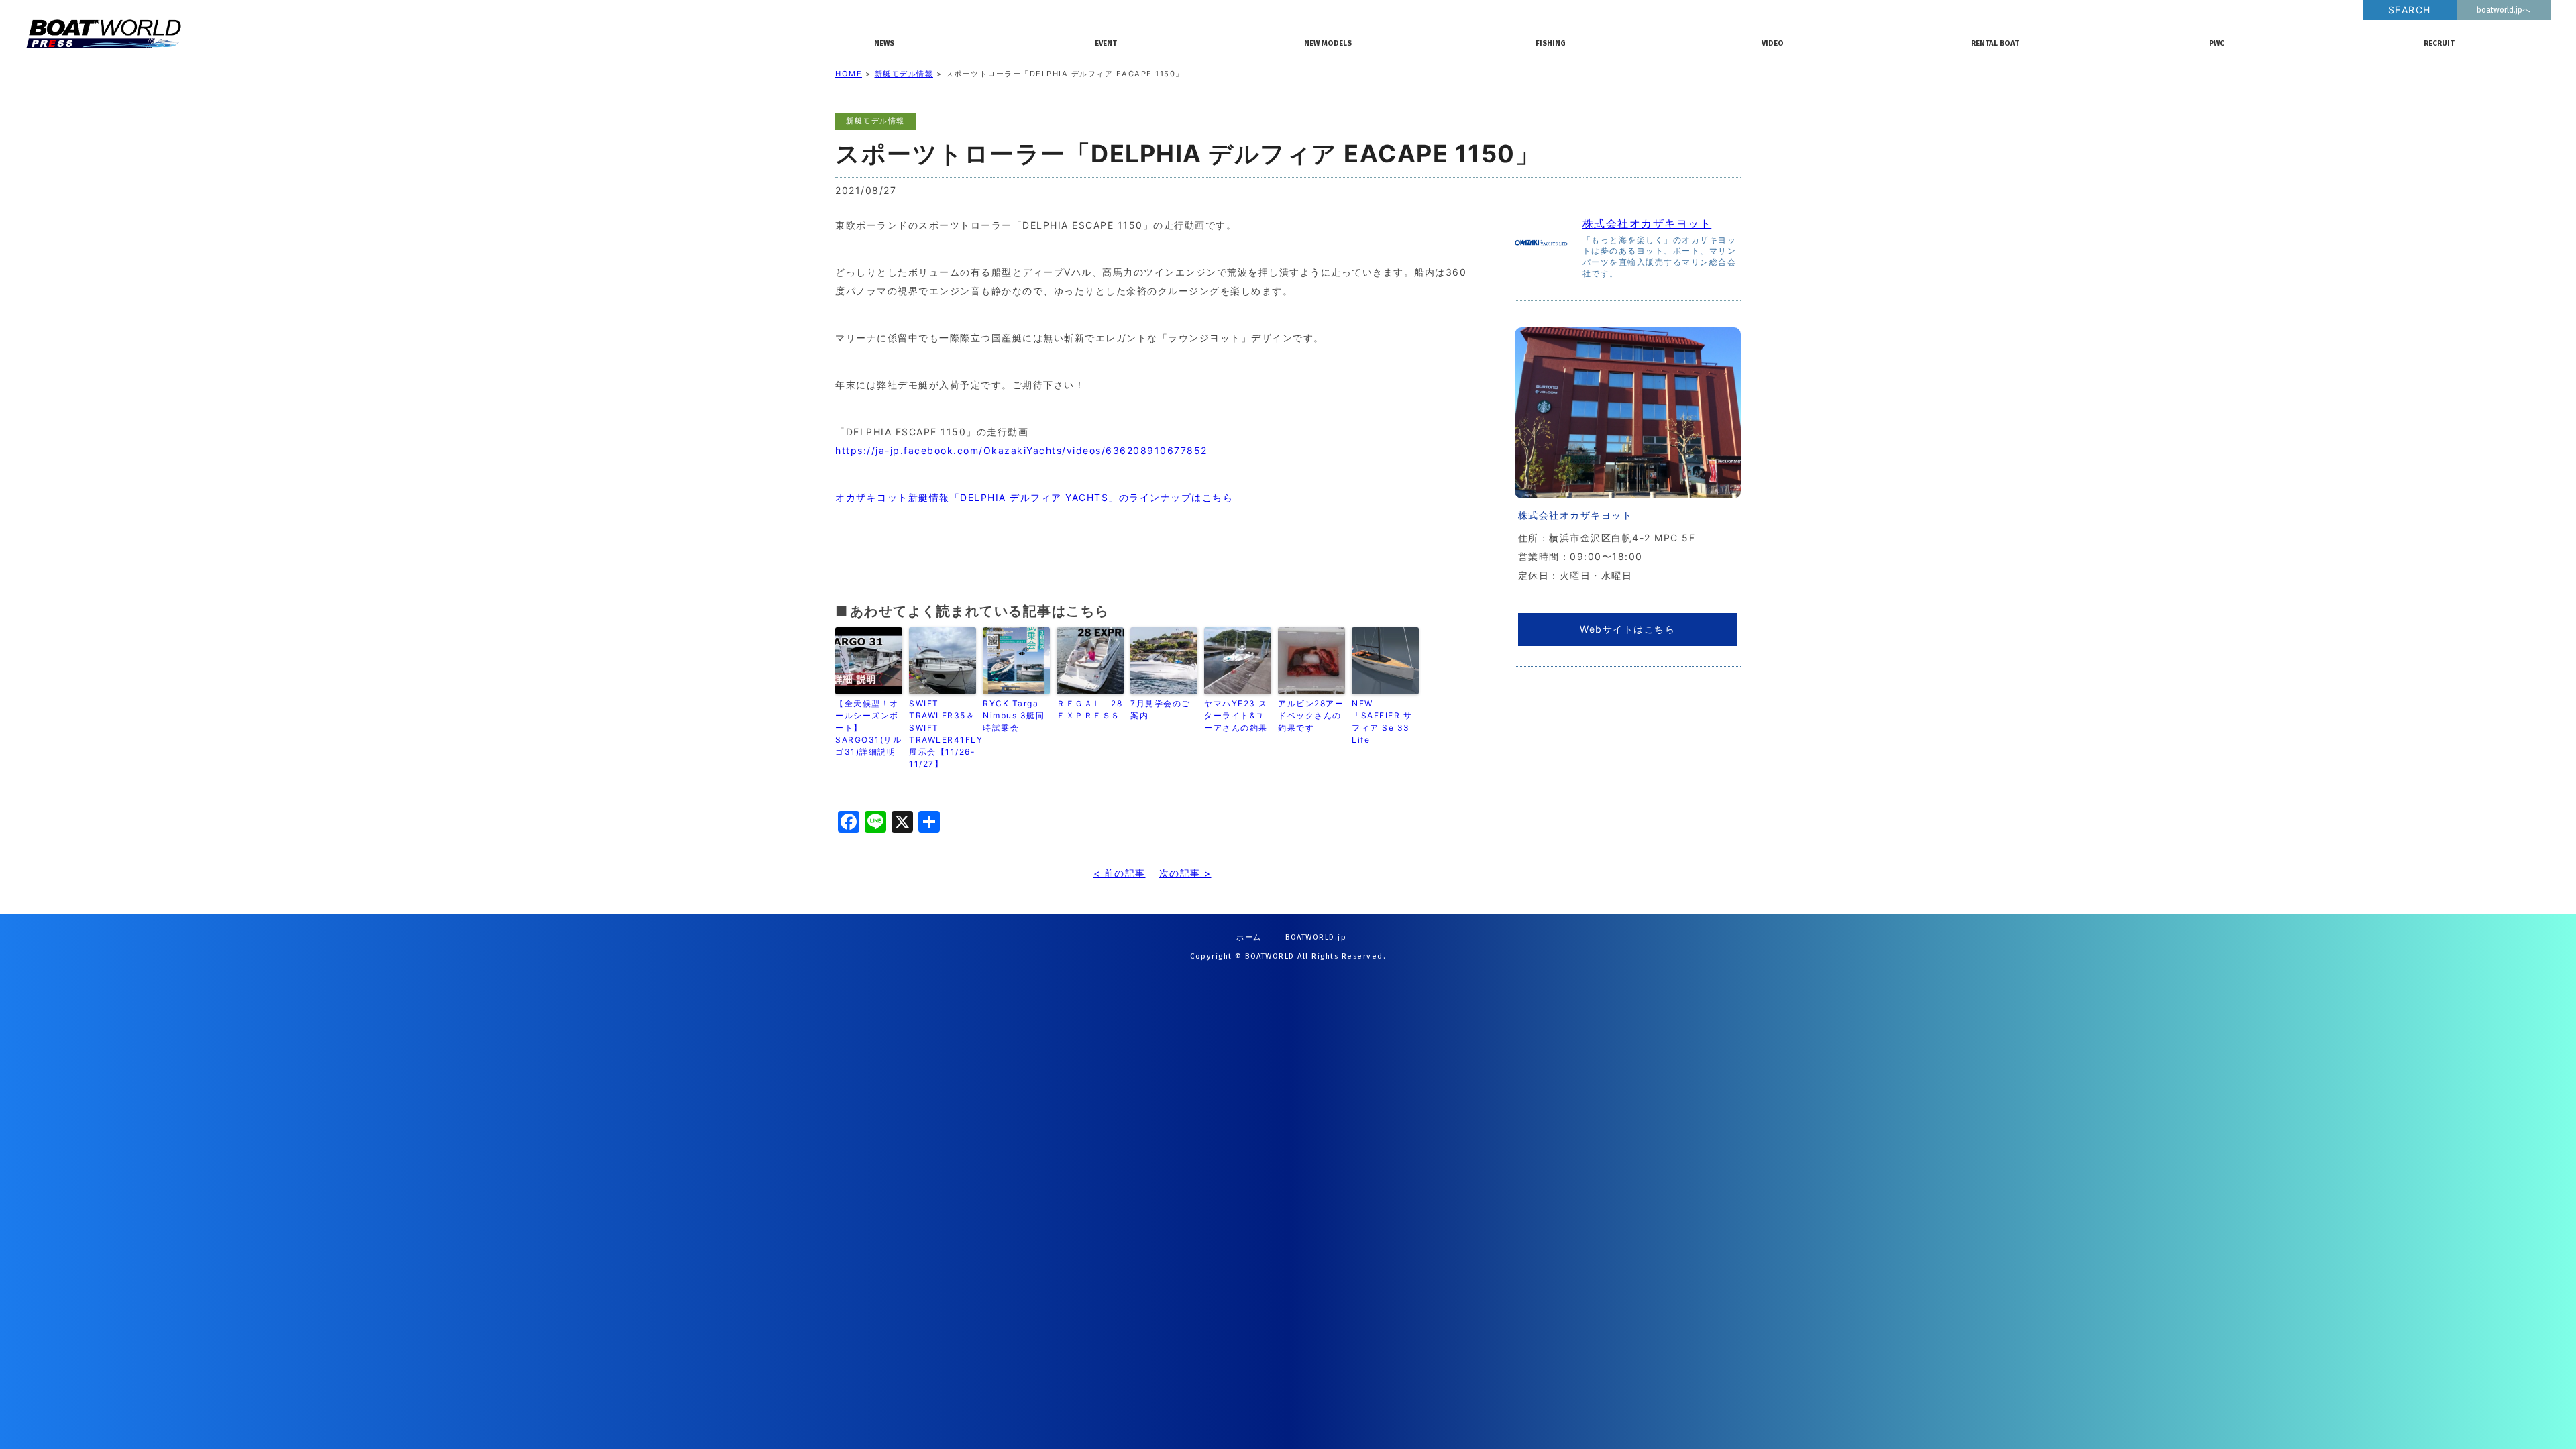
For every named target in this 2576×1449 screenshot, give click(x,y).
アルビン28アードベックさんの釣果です (1311, 715)
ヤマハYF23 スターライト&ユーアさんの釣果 (1236, 715)
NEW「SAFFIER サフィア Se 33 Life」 (1382, 721)
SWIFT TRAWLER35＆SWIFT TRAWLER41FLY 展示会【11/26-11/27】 (943, 734)
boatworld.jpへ (2504, 10)
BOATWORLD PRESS (412, 34)
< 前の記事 (1120, 873)
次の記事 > (1185, 873)
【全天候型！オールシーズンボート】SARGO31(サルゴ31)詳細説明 (868, 728)
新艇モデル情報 (904, 74)
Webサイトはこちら (1627, 629)
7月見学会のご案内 (1161, 709)
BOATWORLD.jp (1316, 937)
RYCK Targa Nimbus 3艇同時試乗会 (1014, 715)
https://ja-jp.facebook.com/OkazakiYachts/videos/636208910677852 (1021, 450)
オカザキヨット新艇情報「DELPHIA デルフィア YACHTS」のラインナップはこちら (1034, 497)
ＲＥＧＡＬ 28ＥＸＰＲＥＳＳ (1089, 709)
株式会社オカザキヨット (1647, 223)
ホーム (1249, 937)
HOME (849, 74)
